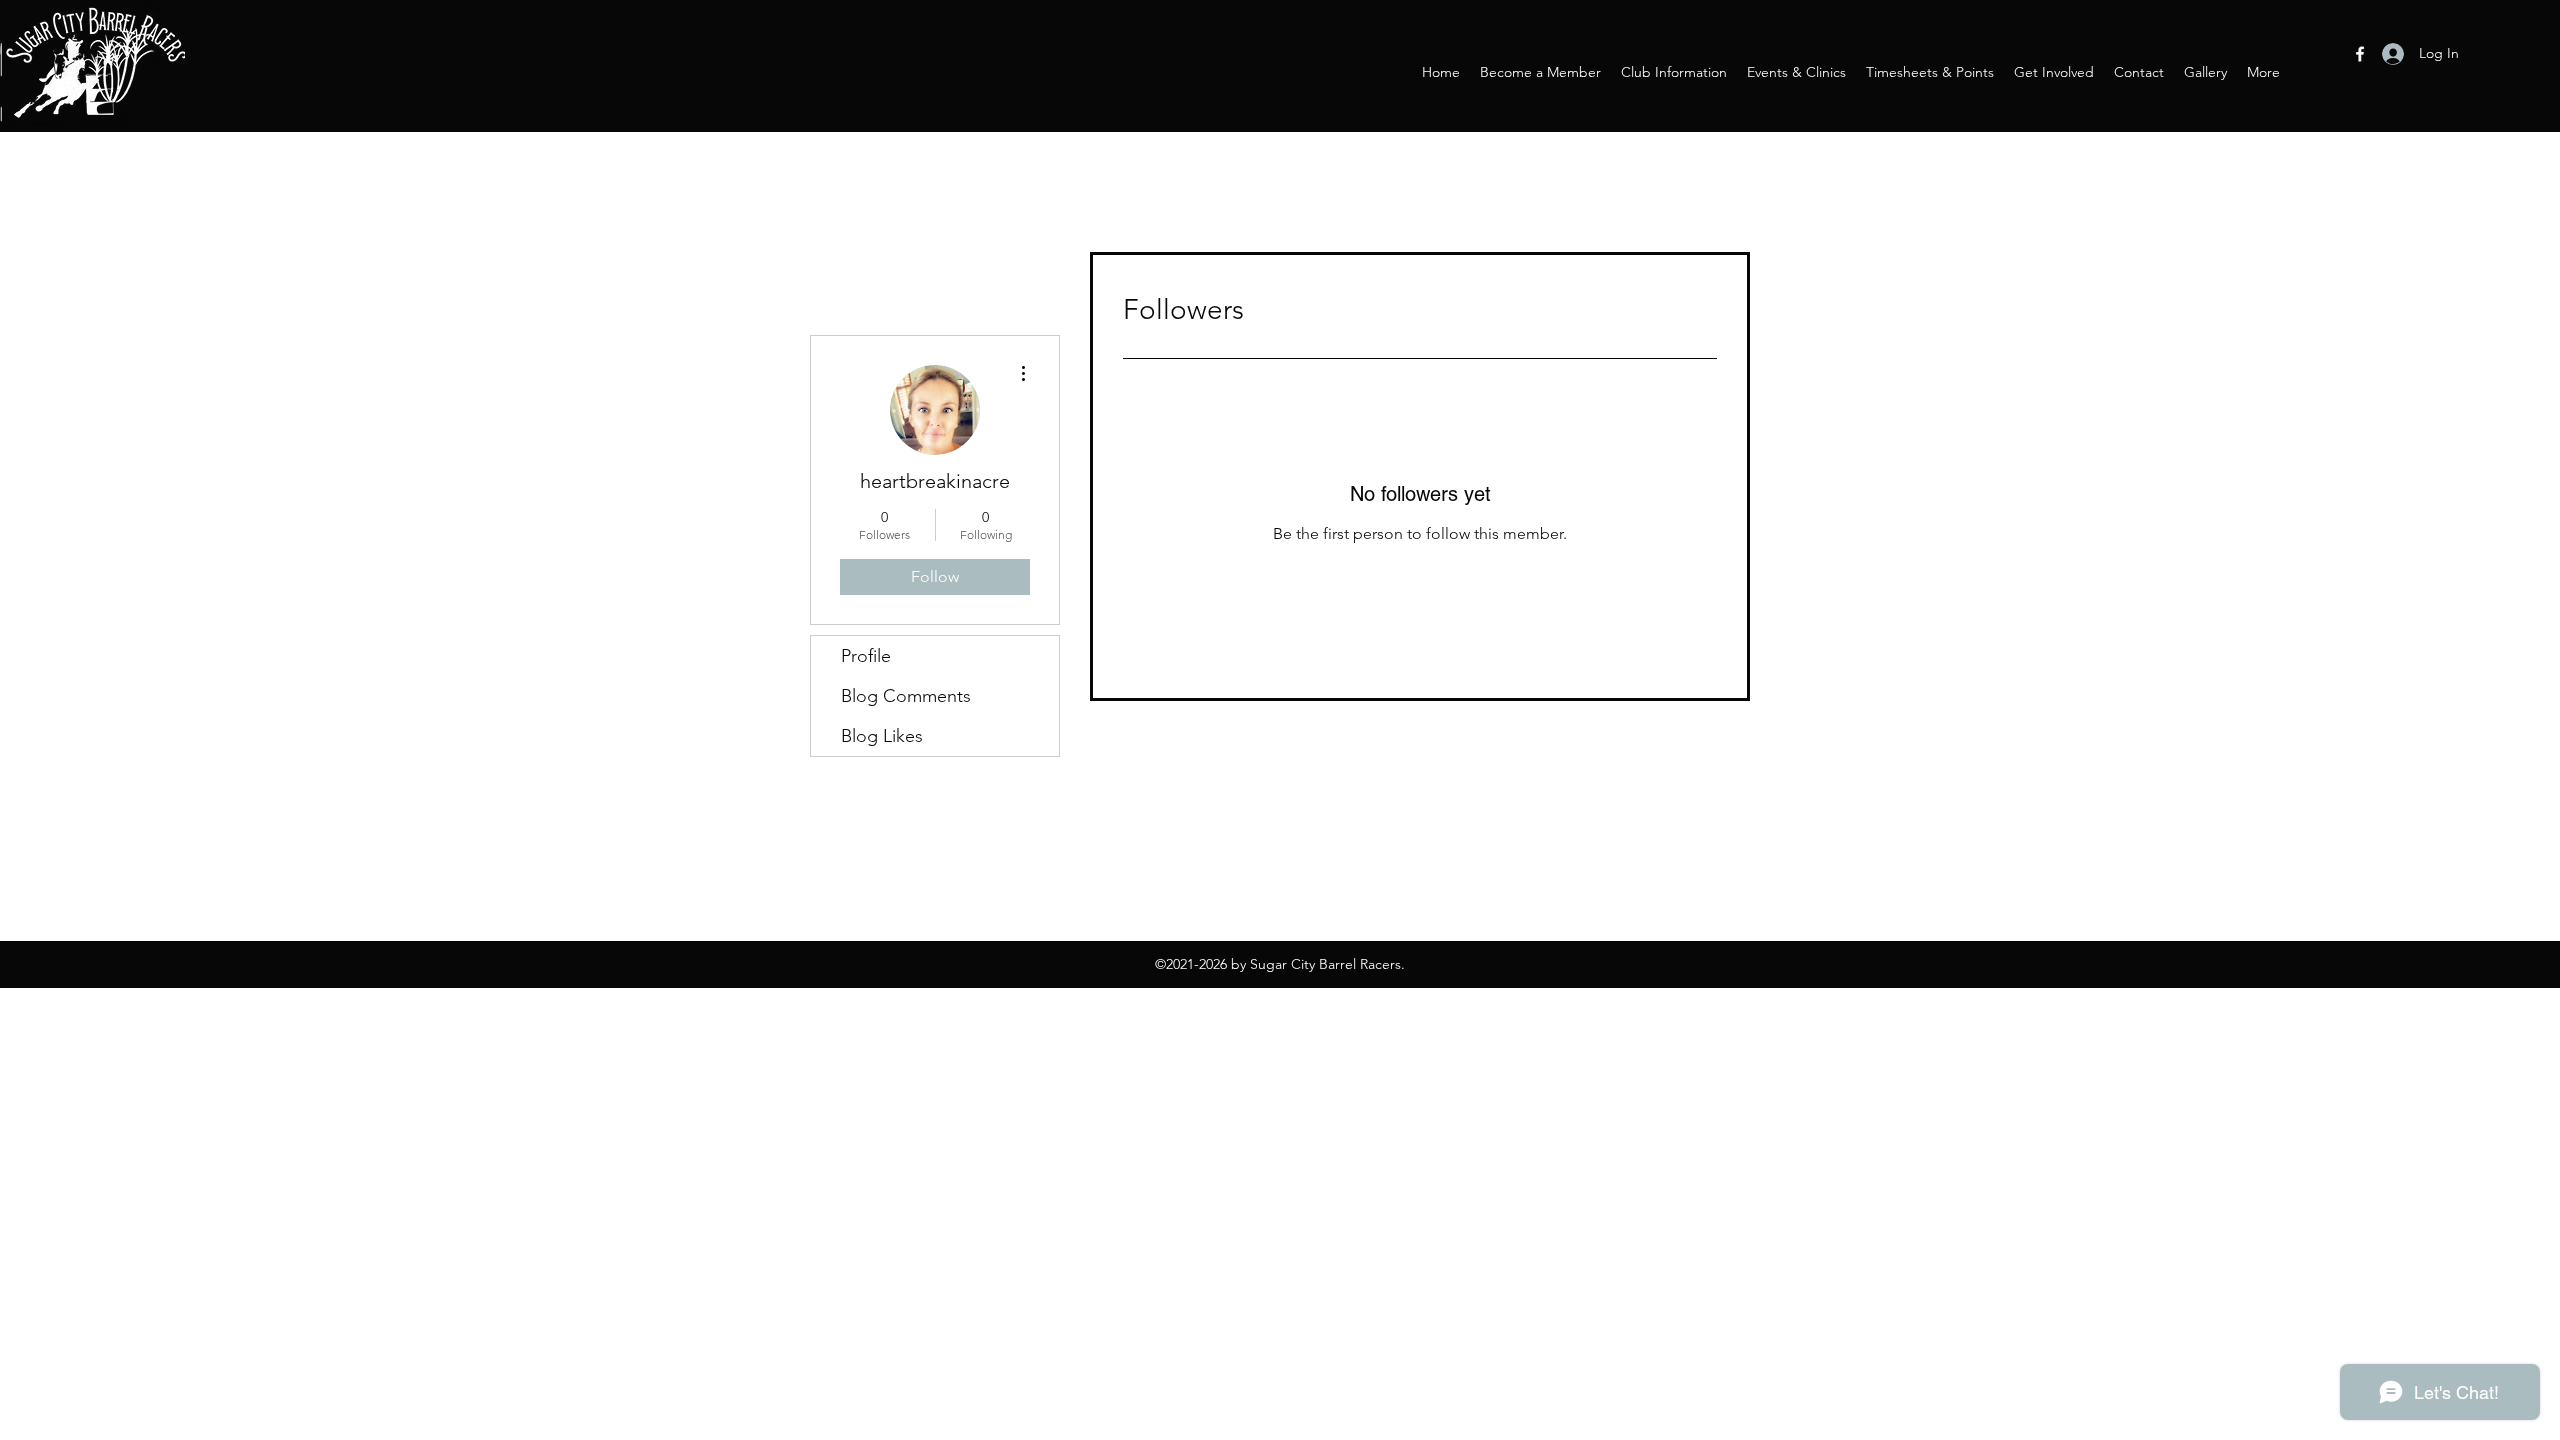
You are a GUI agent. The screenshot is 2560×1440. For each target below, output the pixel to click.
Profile (866, 656)
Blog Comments (906, 696)
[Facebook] (2360, 54)
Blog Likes (882, 736)
